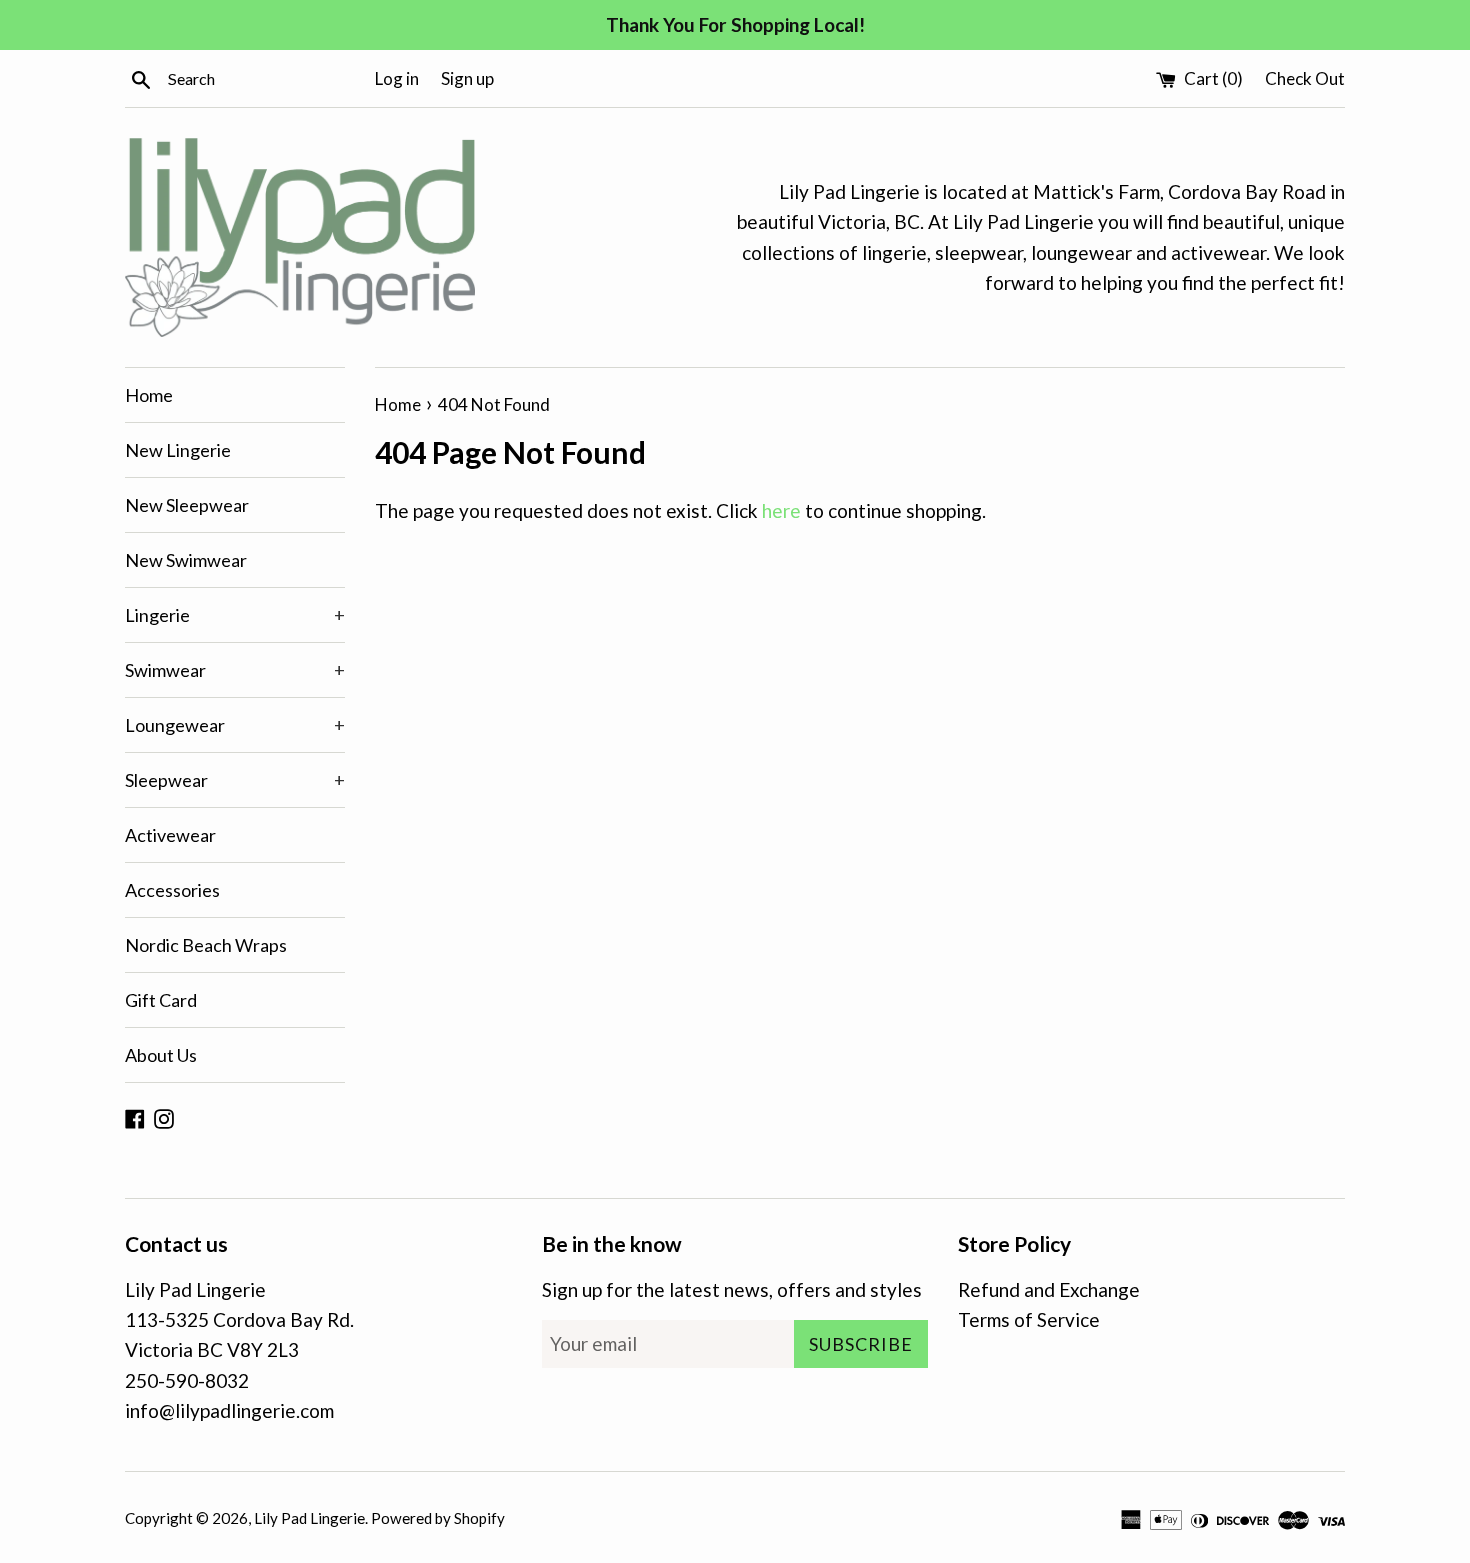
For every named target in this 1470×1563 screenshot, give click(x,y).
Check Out (1305, 78)
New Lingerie (178, 450)
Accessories (172, 890)
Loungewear (235, 725)
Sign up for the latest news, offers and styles (732, 1289)
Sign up (467, 78)
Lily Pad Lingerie (309, 1518)
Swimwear (235, 670)
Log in (397, 78)
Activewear (170, 835)
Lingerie (235, 615)
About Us (161, 1055)
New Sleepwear (187, 505)
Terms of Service (1029, 1319)
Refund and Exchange (1049, 1289)
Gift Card (161, 1000)
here (781, 510)
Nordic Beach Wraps (206, 945)
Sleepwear (235, 780)
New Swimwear (186, 560)
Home (149, 395)
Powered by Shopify (438, 1518)
